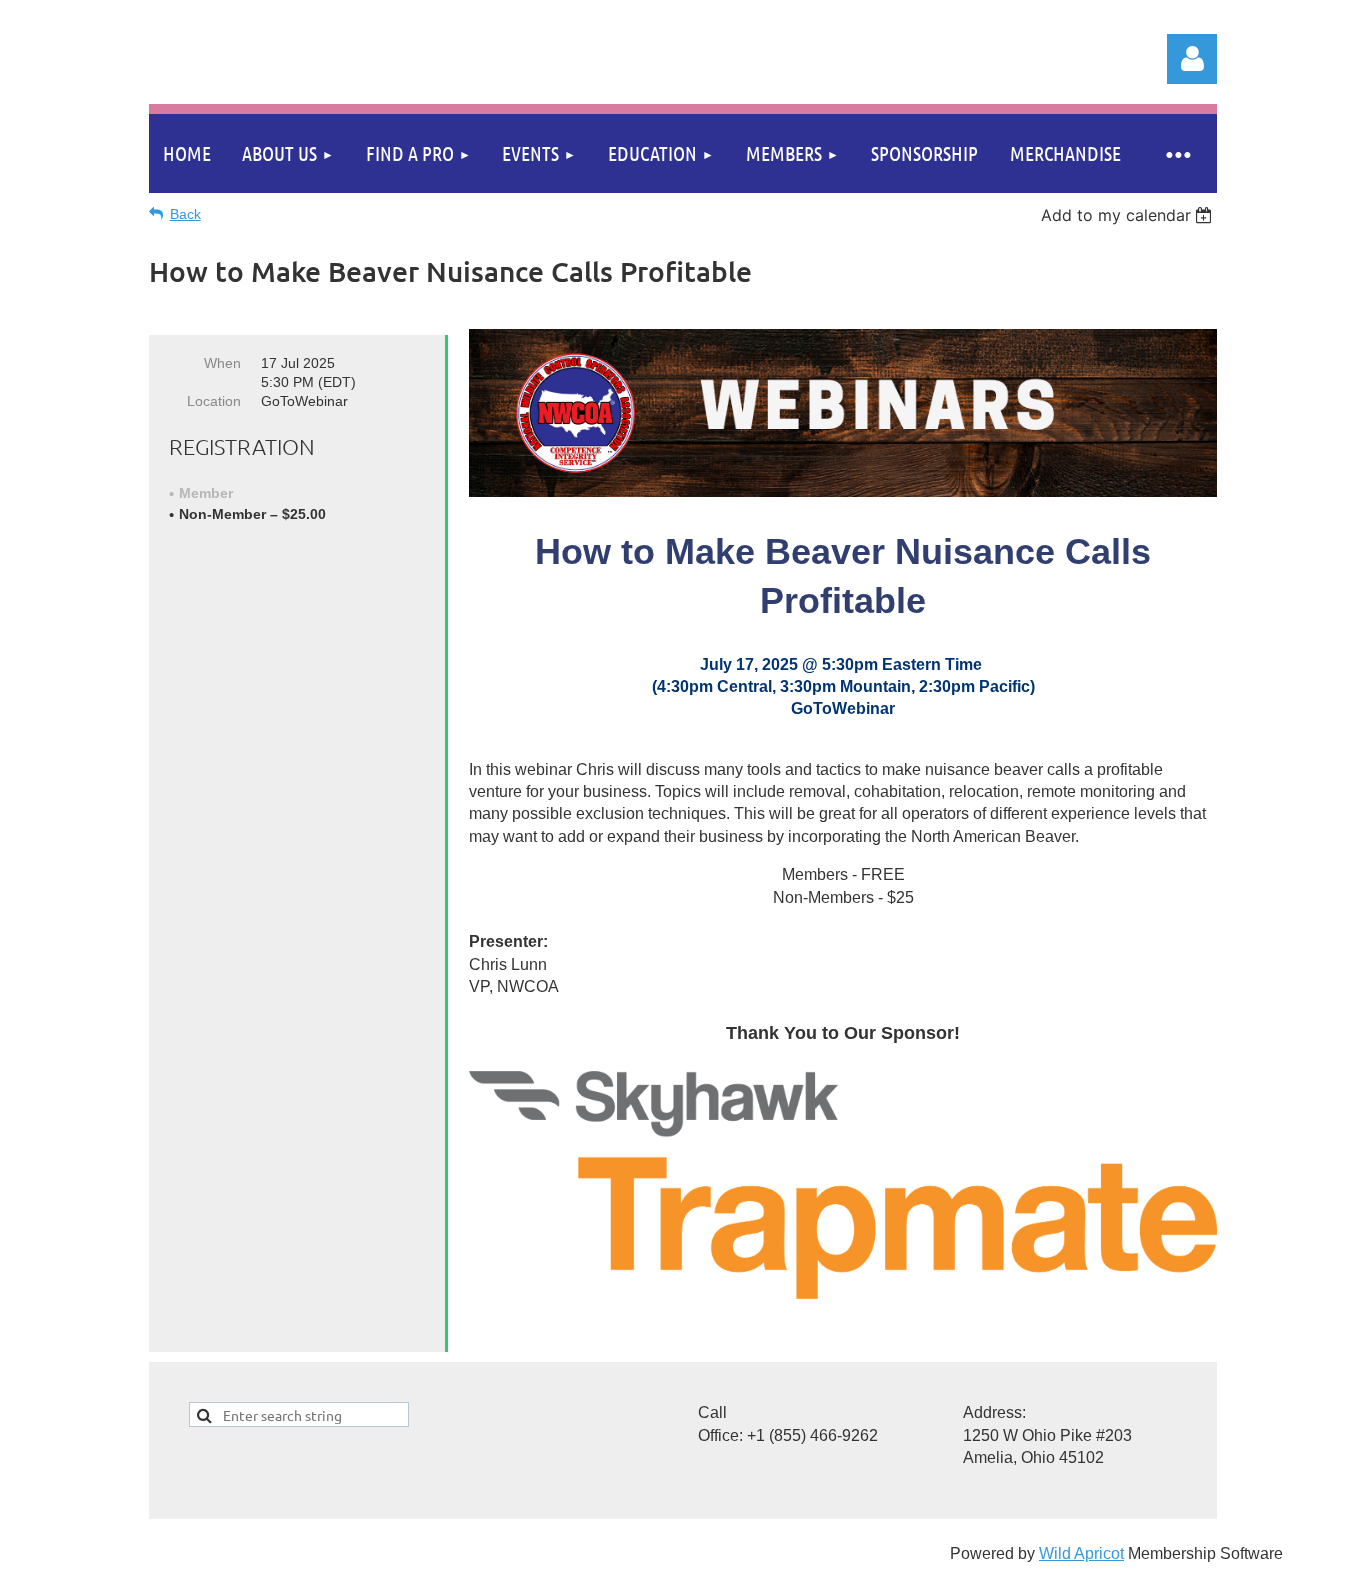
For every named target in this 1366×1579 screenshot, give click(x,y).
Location (214, 401)
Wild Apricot (1081, 1553)
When (222, 363)
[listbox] (1129, 215)
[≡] (1177, 153)
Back (185, 214)
